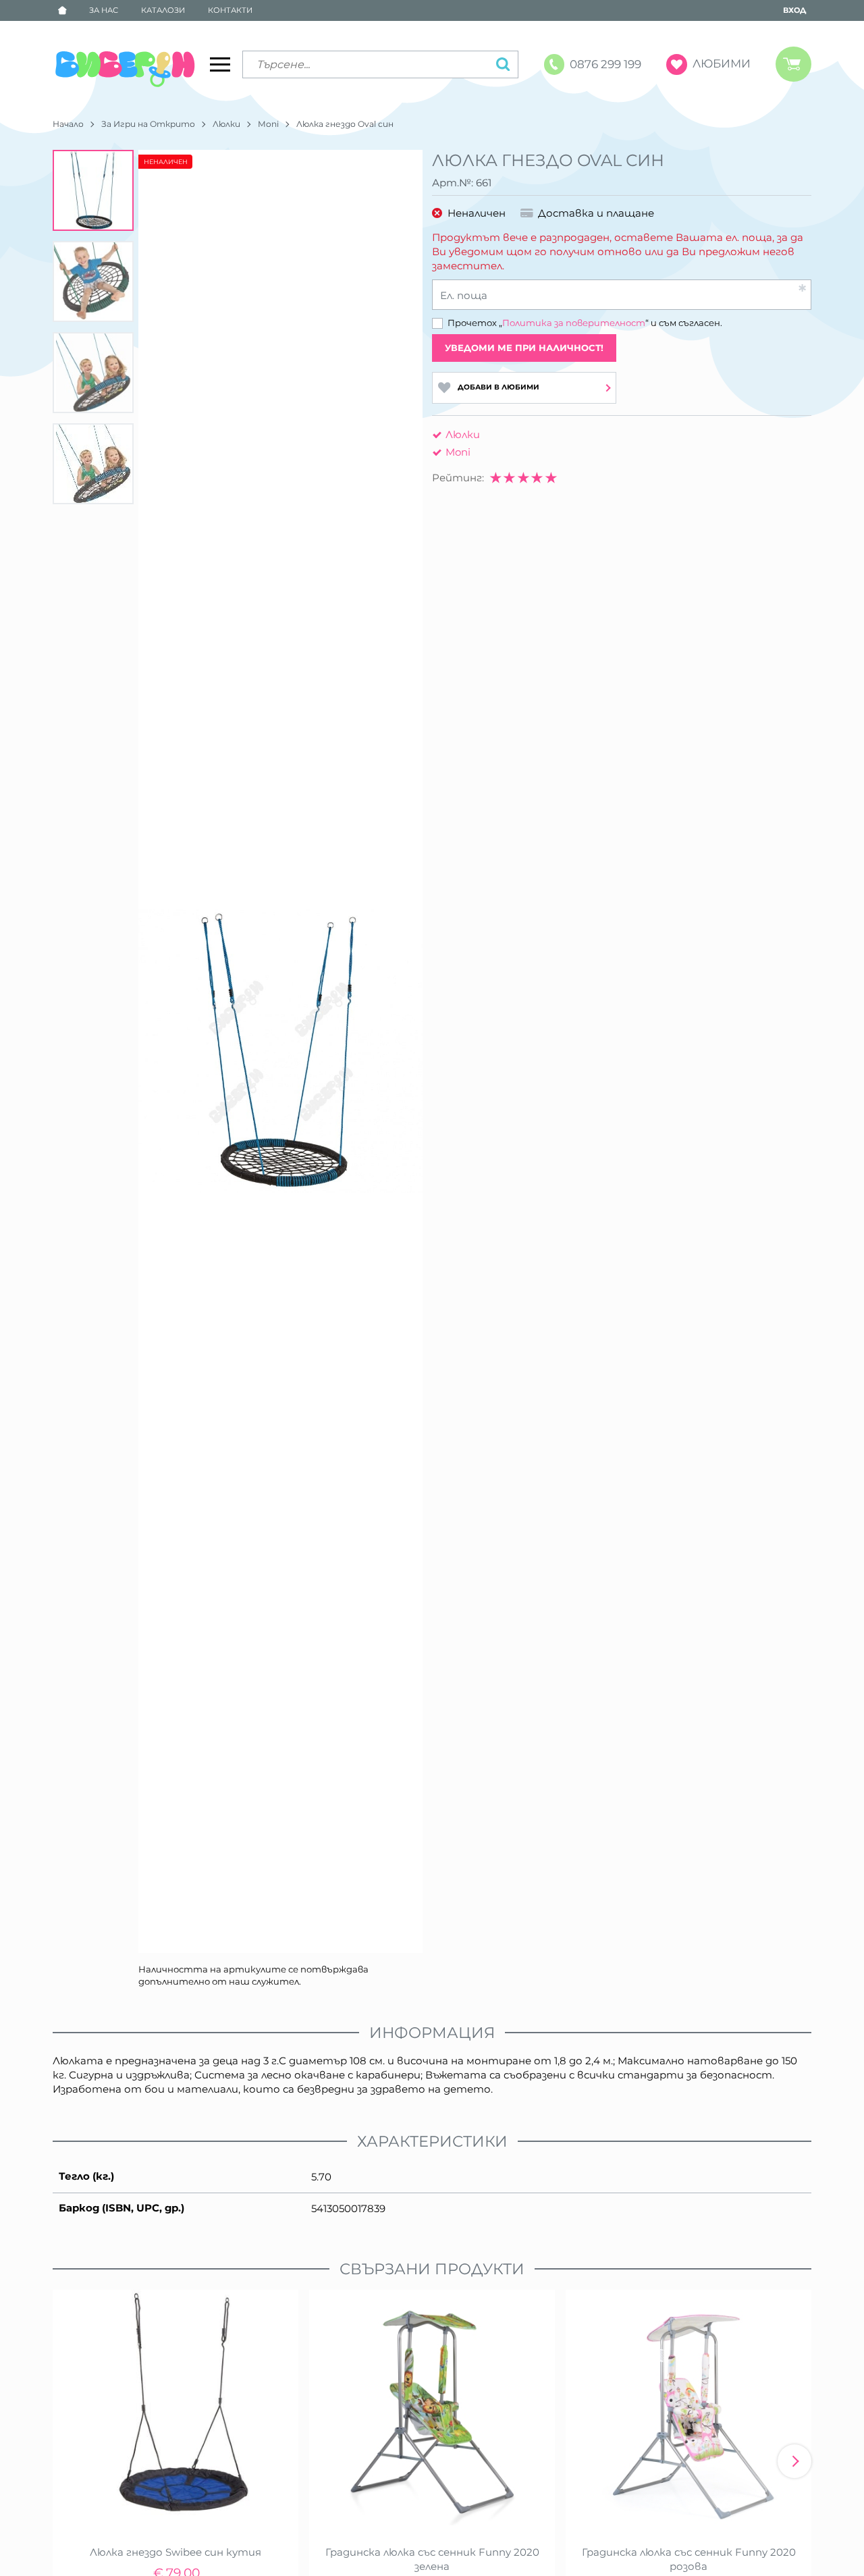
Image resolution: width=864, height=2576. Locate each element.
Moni (268, 124)
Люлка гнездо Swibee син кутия (175, 2552)
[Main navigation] (220, 64)
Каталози (163, 10)
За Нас (104, 10)
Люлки (226, 124)
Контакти (230, 10)
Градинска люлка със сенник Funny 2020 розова (689, 2559)
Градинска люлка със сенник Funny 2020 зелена (432, 2559)
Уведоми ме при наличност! (524, 348)
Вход (794, 10)
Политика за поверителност (574, 323)
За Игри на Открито (148, 124)
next (794, 2461)
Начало (68, 124)
